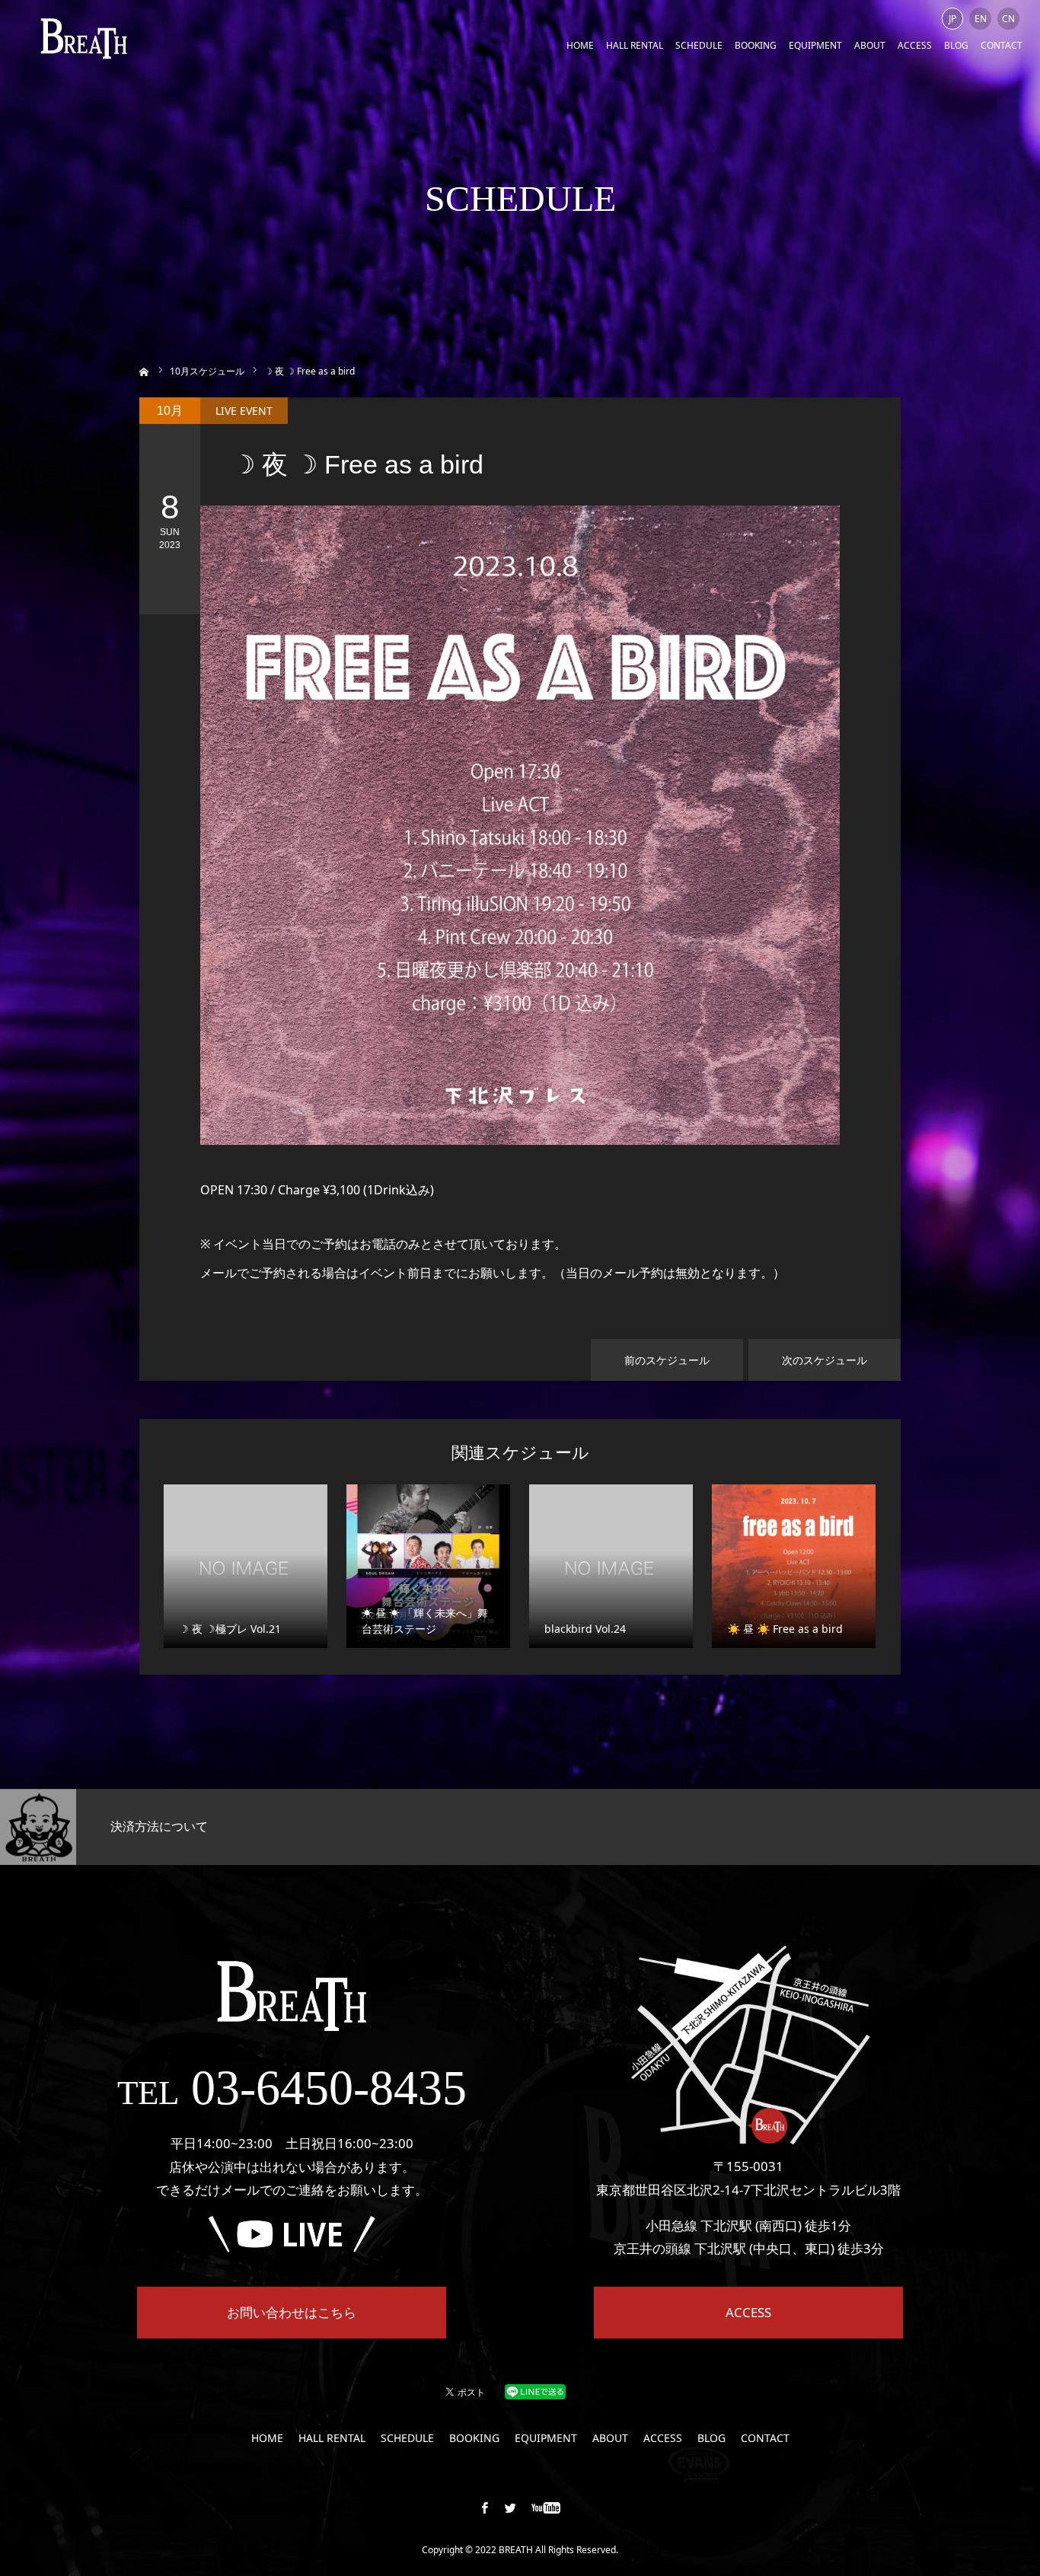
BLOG (956, 45)
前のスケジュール (667, 1360)
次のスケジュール (825, 1360)
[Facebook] (485, 2507)
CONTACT (1002, 45)
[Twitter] (511, 2507)
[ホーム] (144, 370)
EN (981, 19)
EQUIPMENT (815, 45)
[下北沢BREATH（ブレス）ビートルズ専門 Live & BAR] (84, 38)
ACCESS (915, 45)
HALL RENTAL (635, 45)
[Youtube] (546, 2507)
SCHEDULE (699, 45)
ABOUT (870, 45)
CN (1008, 19)
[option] (174, 1827)
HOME (580, 45)
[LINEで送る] (535, 2391)
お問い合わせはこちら (292, 2312)
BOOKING (756, 45)
